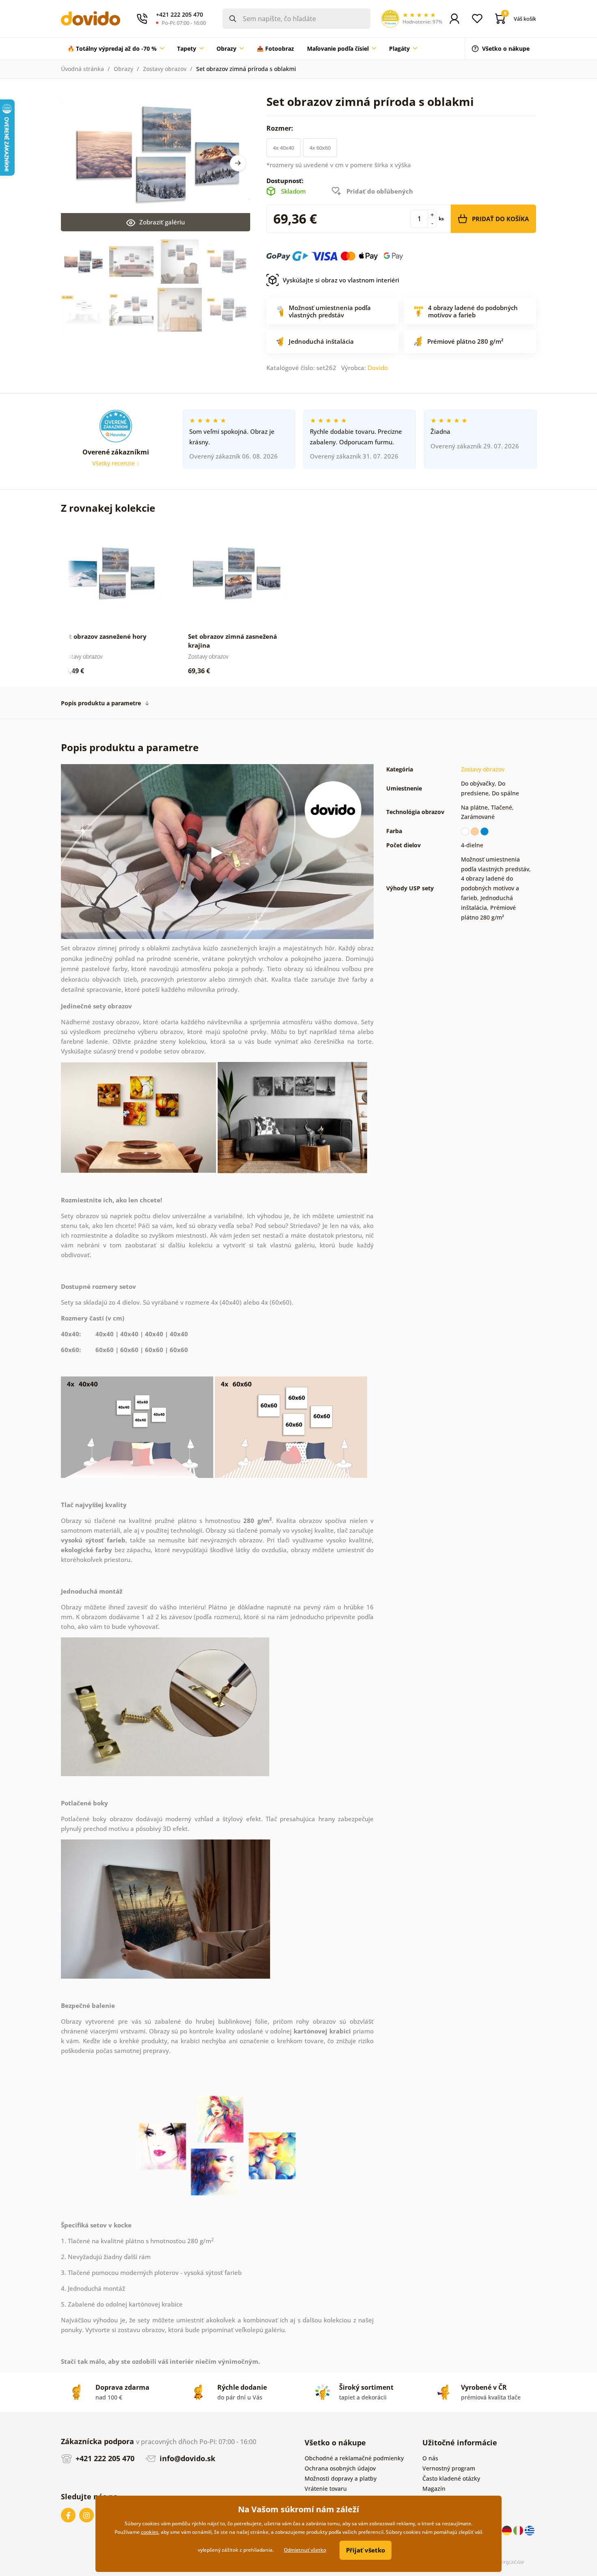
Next (238, 163)
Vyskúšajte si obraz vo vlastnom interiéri (341, 280)
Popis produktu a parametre (101, 703)
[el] (530, 2530)
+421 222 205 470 (104, 2458)
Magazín (434, 2489)
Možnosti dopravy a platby (341, 2478)
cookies (150, 2532)
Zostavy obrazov (165, 69)
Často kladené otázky (451, 2478)
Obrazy (123, 69)
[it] (519, 2530)
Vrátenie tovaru (326, 2489)
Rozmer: (281, 128)
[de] (508, 2530)
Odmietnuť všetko (305, 2550)
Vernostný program (449, 2468)
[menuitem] (116, 49)
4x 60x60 (320, 148)
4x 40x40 (283, 148)
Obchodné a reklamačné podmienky (354, 2458)
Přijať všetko (366, 2550)
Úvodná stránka (82, 69)
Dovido (378, 368)
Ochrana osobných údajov (340, 2468)
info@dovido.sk (186, 2458)
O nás (430, 2458)
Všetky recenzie (114, 463)
